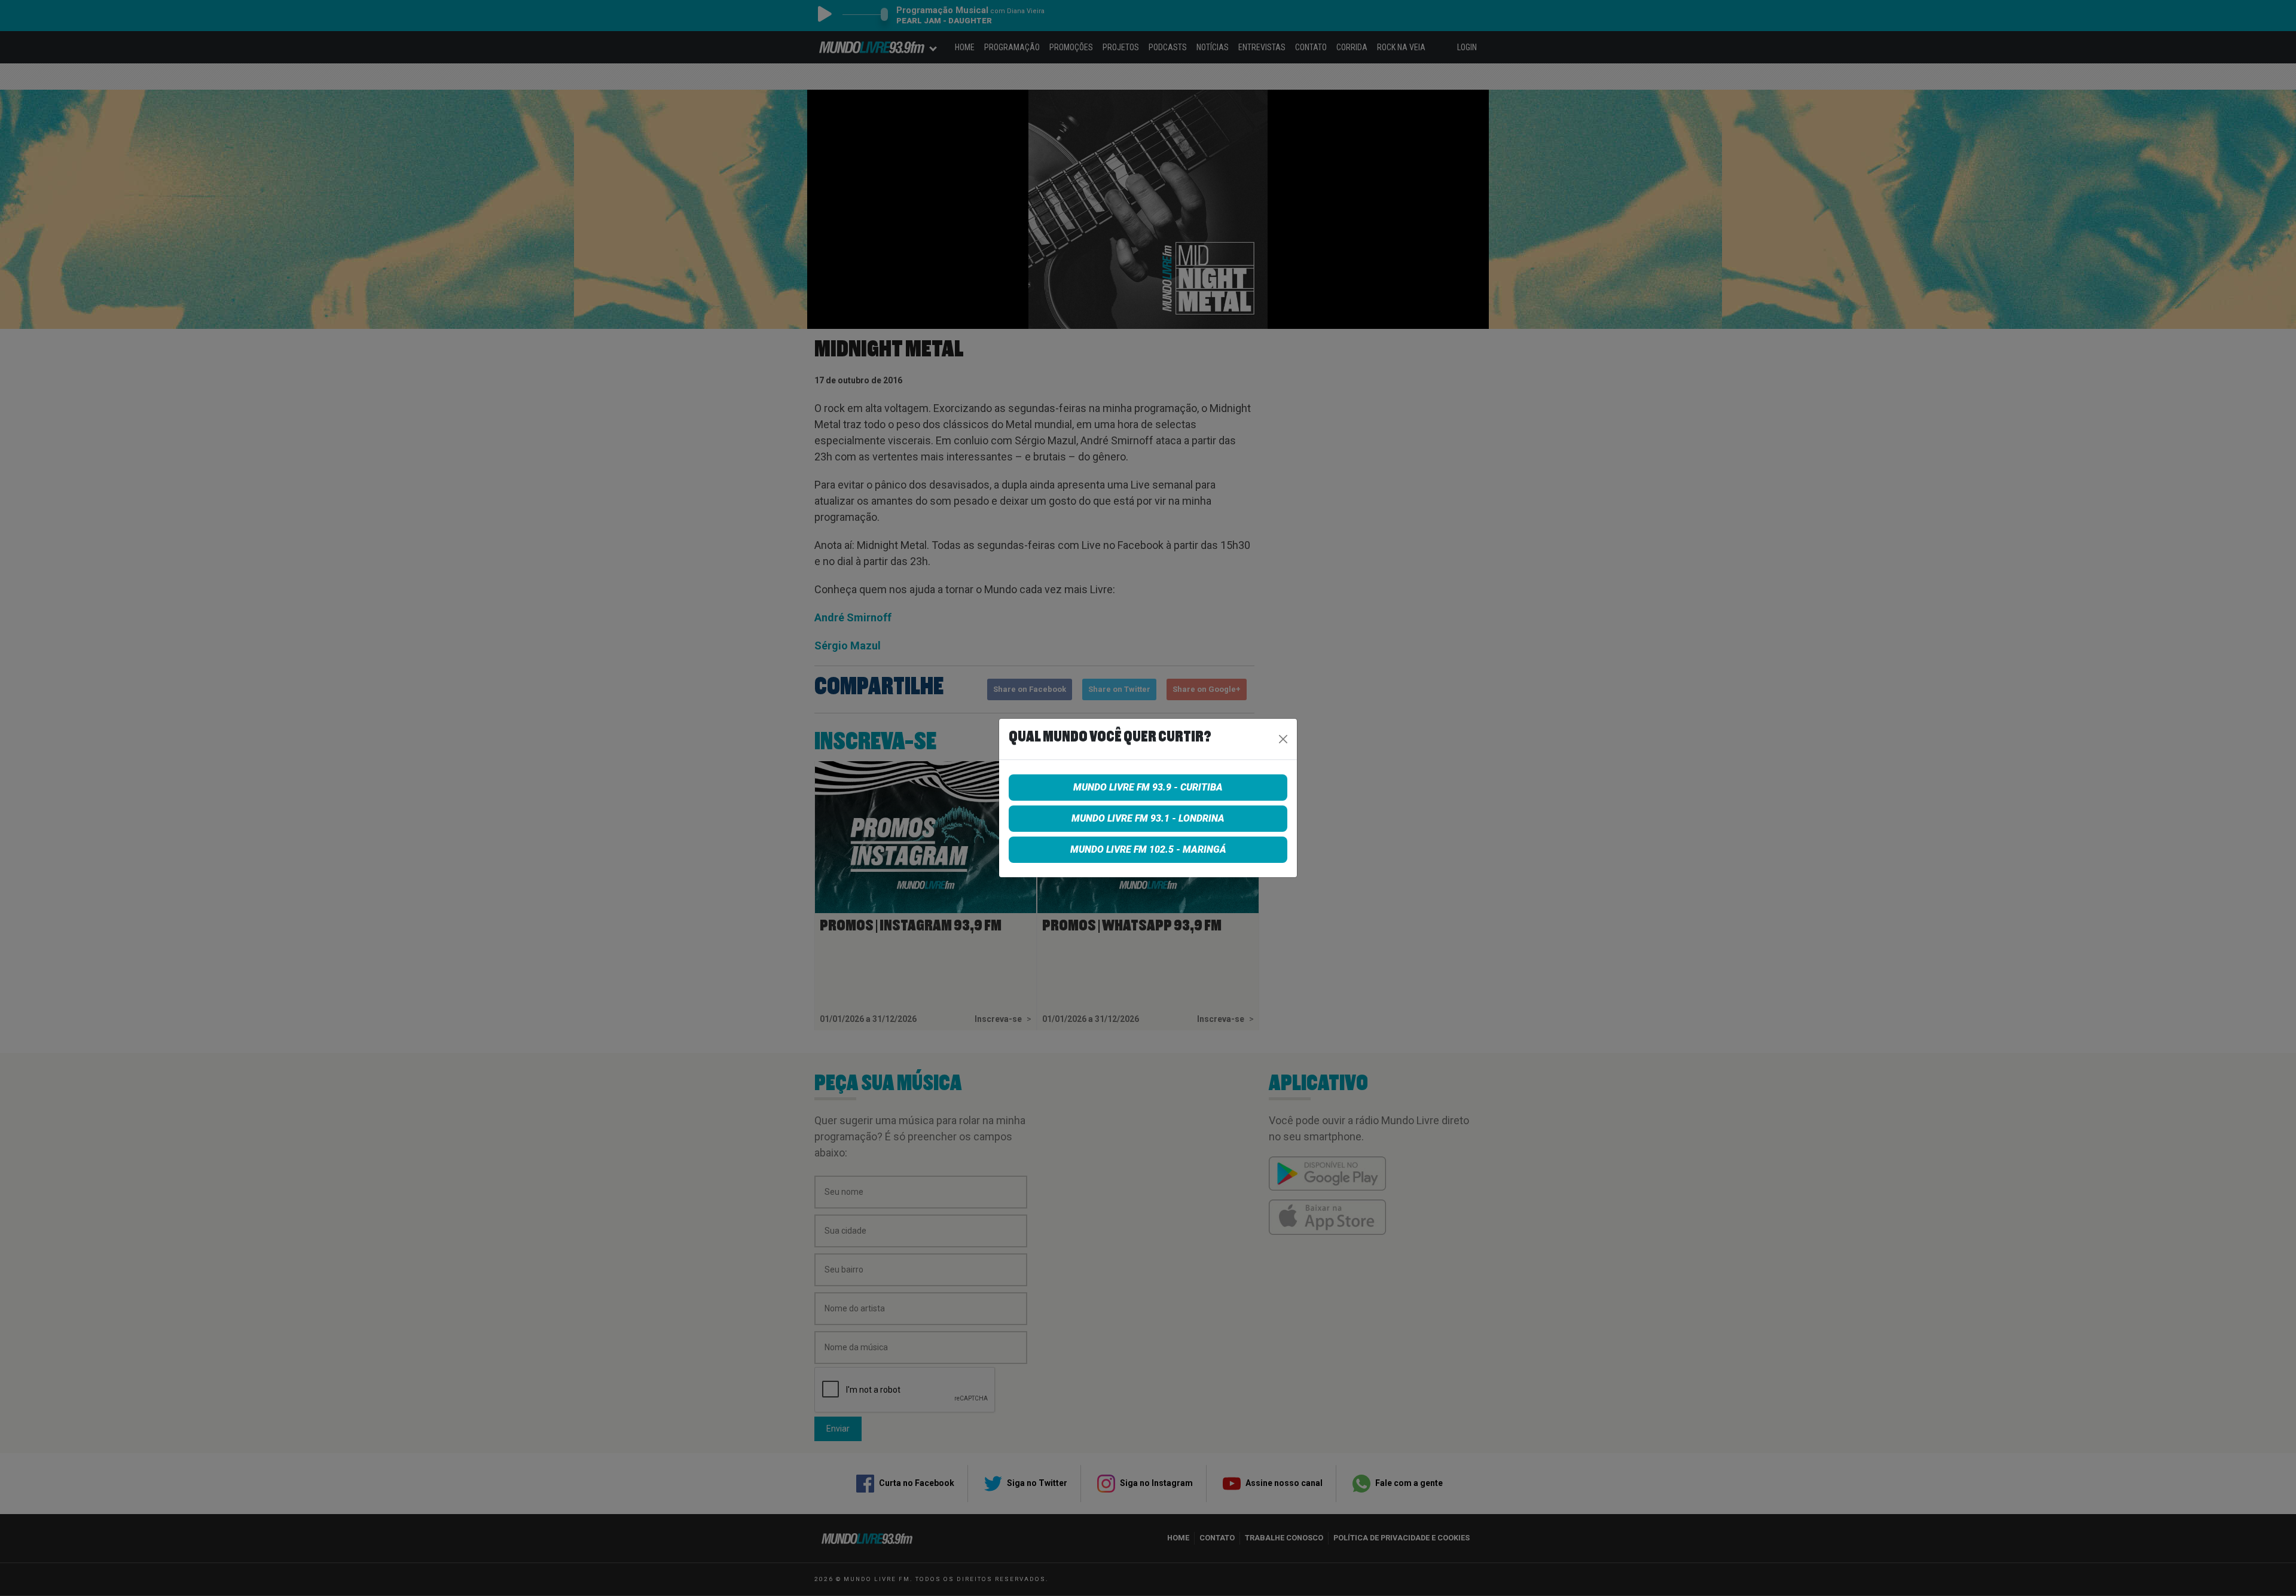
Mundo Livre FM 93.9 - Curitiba (1148, 787)
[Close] (1283, 739)
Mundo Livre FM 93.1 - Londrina (1148, 818)
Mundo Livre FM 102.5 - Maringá (1148, 849)
